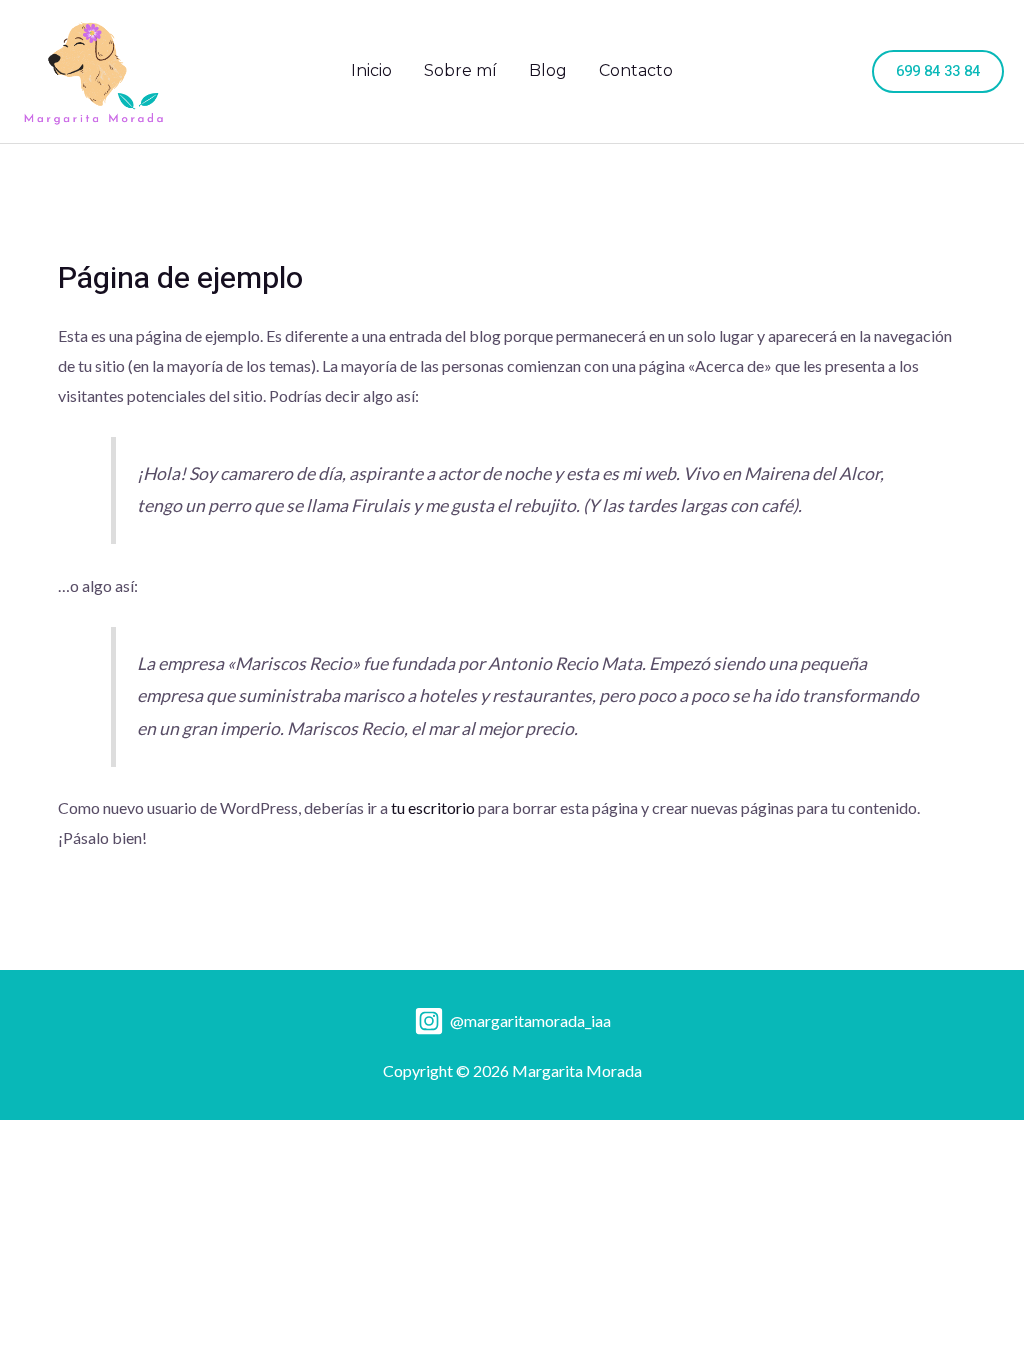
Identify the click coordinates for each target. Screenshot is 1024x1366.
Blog (548, 70)
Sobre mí (460, 70)
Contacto (636, 70)
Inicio (371, 70)
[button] (938, 71)
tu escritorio (433, 807)
